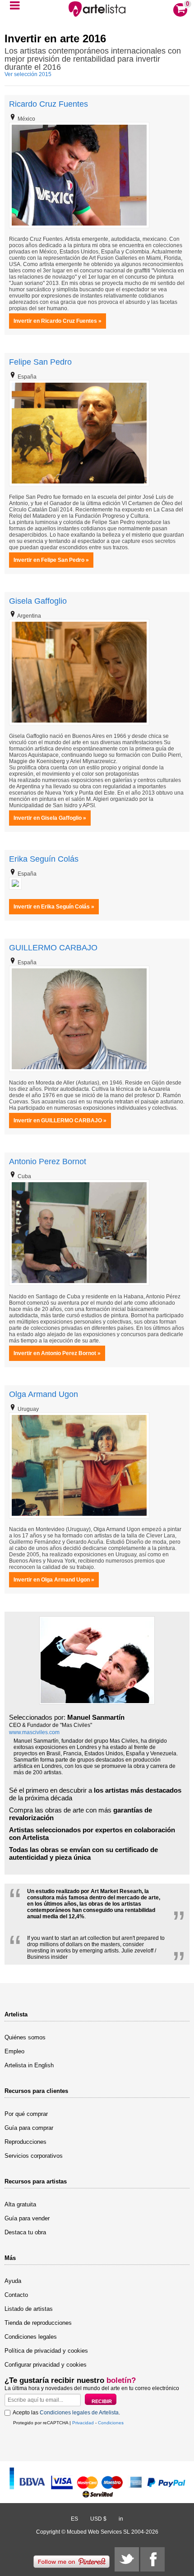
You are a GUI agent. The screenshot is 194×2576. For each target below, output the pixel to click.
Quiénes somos (25, 2037)
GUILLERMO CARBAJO (53, 948)
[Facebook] (152, 2559)
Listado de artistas (29, 2309)
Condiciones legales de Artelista (79, 2413)
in (121, 2519)
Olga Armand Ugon (44, 1394)
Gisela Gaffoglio (38, 601)
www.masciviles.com (34, 1732)
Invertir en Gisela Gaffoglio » (50, 818)
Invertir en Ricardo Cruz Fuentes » (58, 321)
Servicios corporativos (34, 2156)
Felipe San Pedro (40, 362)
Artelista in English (29, 2065)
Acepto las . (66, 2413)
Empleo (14, 2051)
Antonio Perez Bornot (48, 1161)
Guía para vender (27, 2218)
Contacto (16, 2295)
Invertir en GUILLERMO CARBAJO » (60, 1121)
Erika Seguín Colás (44, 859)
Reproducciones (25, 2142)
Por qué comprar (26, 2114)
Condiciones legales (31, 2337)
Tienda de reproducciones (38, 2323)
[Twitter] (127, 2559)
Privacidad (83, 2423)
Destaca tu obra (25, 2232)
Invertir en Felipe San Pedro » (51, 560)
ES (74, 2519)
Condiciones (111, 2423)
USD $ (98, 2519)
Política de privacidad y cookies (46, 2351)
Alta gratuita (20, 2204)
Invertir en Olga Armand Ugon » (54, 1580)
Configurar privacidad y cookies (46, 2365)
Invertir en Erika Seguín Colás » (54, 907)
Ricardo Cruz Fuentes (48, 104)
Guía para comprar (29, 2128)
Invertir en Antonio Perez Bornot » (57, 1353)
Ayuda (13, 2281)
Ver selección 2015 (28, 74)
